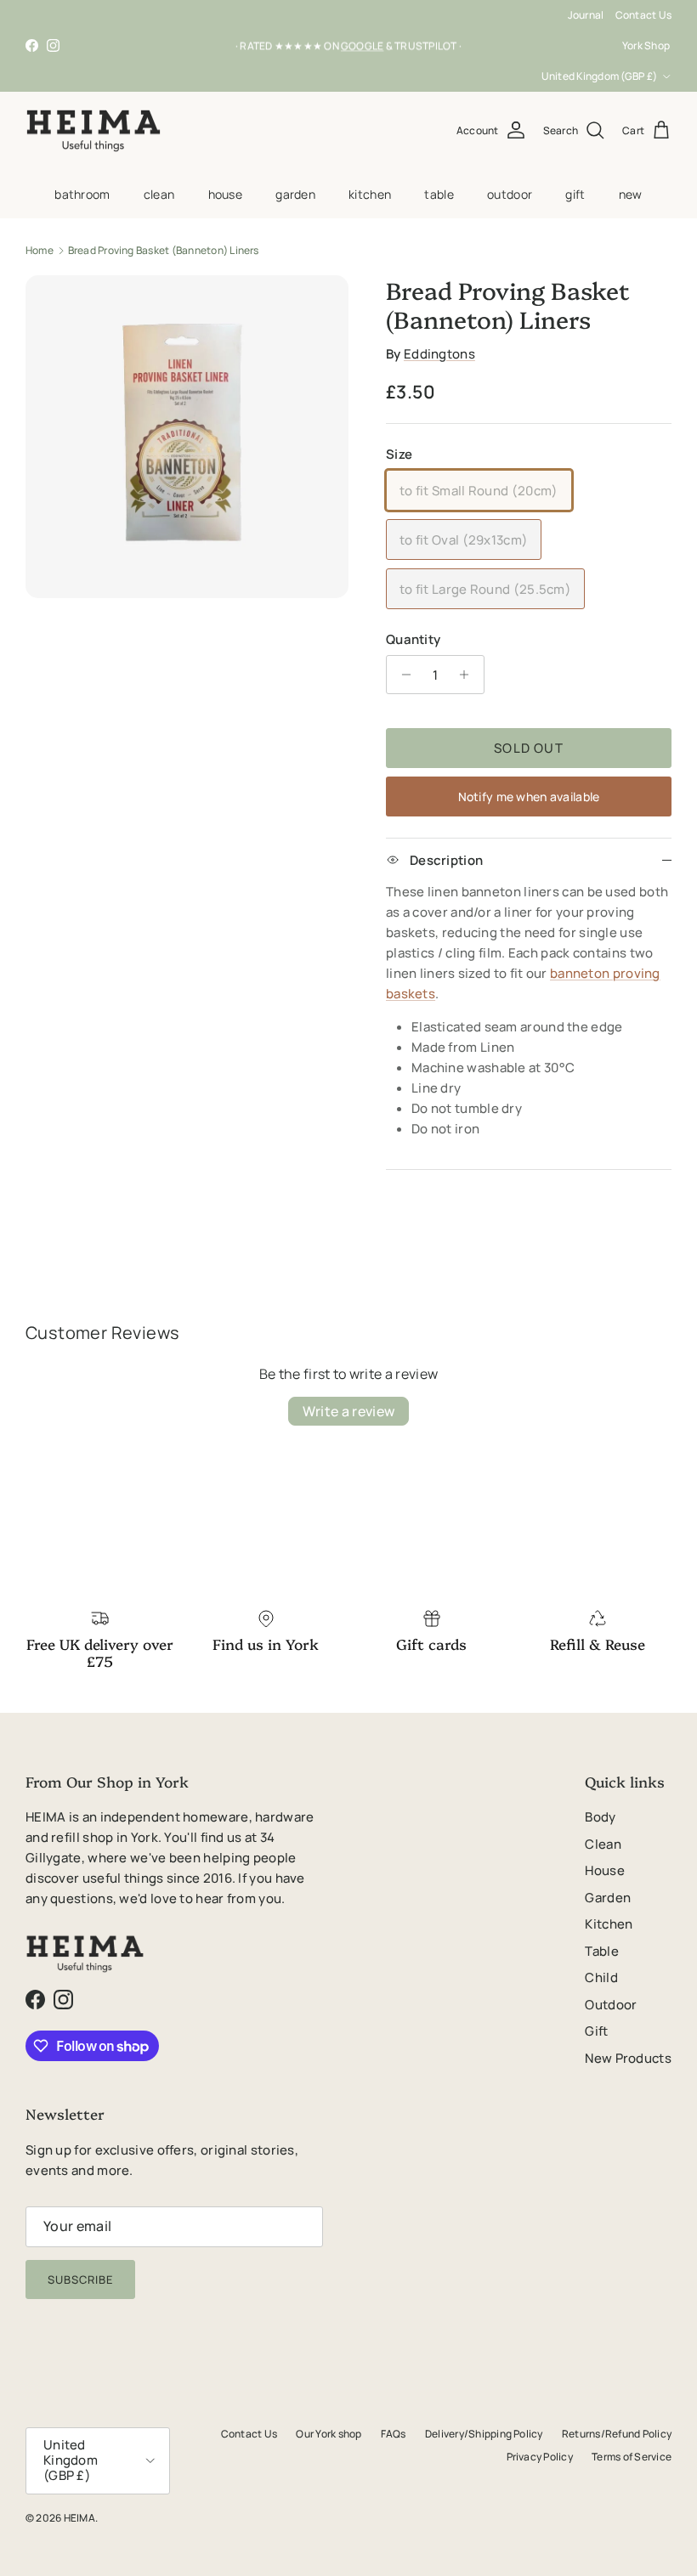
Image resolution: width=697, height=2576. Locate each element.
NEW (631, 194)
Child (601, 1977)
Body (600, 1817)
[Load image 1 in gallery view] (187, 437)
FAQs (394, 2434)
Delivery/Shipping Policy (484, 2434)
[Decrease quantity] (402, 675)
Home (40, 250)
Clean (159, 194)
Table (439, 194)
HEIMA (79, 2518)
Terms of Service (632, 2457)
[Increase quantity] (469, 675)
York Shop (646, 45)
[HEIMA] (93, 131)
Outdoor (510, 194)
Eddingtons (439, 354)
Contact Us (643, 15)
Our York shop (329, 2434)
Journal (586, 15)
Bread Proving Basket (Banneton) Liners (164, 250)
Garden (295, 194)
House (225, 194)
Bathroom (82, 194)
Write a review (348, 1411)
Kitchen (370, 194)
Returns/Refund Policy (617, 2434)
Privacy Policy (540, 2457)
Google (362, 45)
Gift (575, 194)
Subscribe (80, 2279)
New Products (628, 2058)
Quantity (413, 639)
